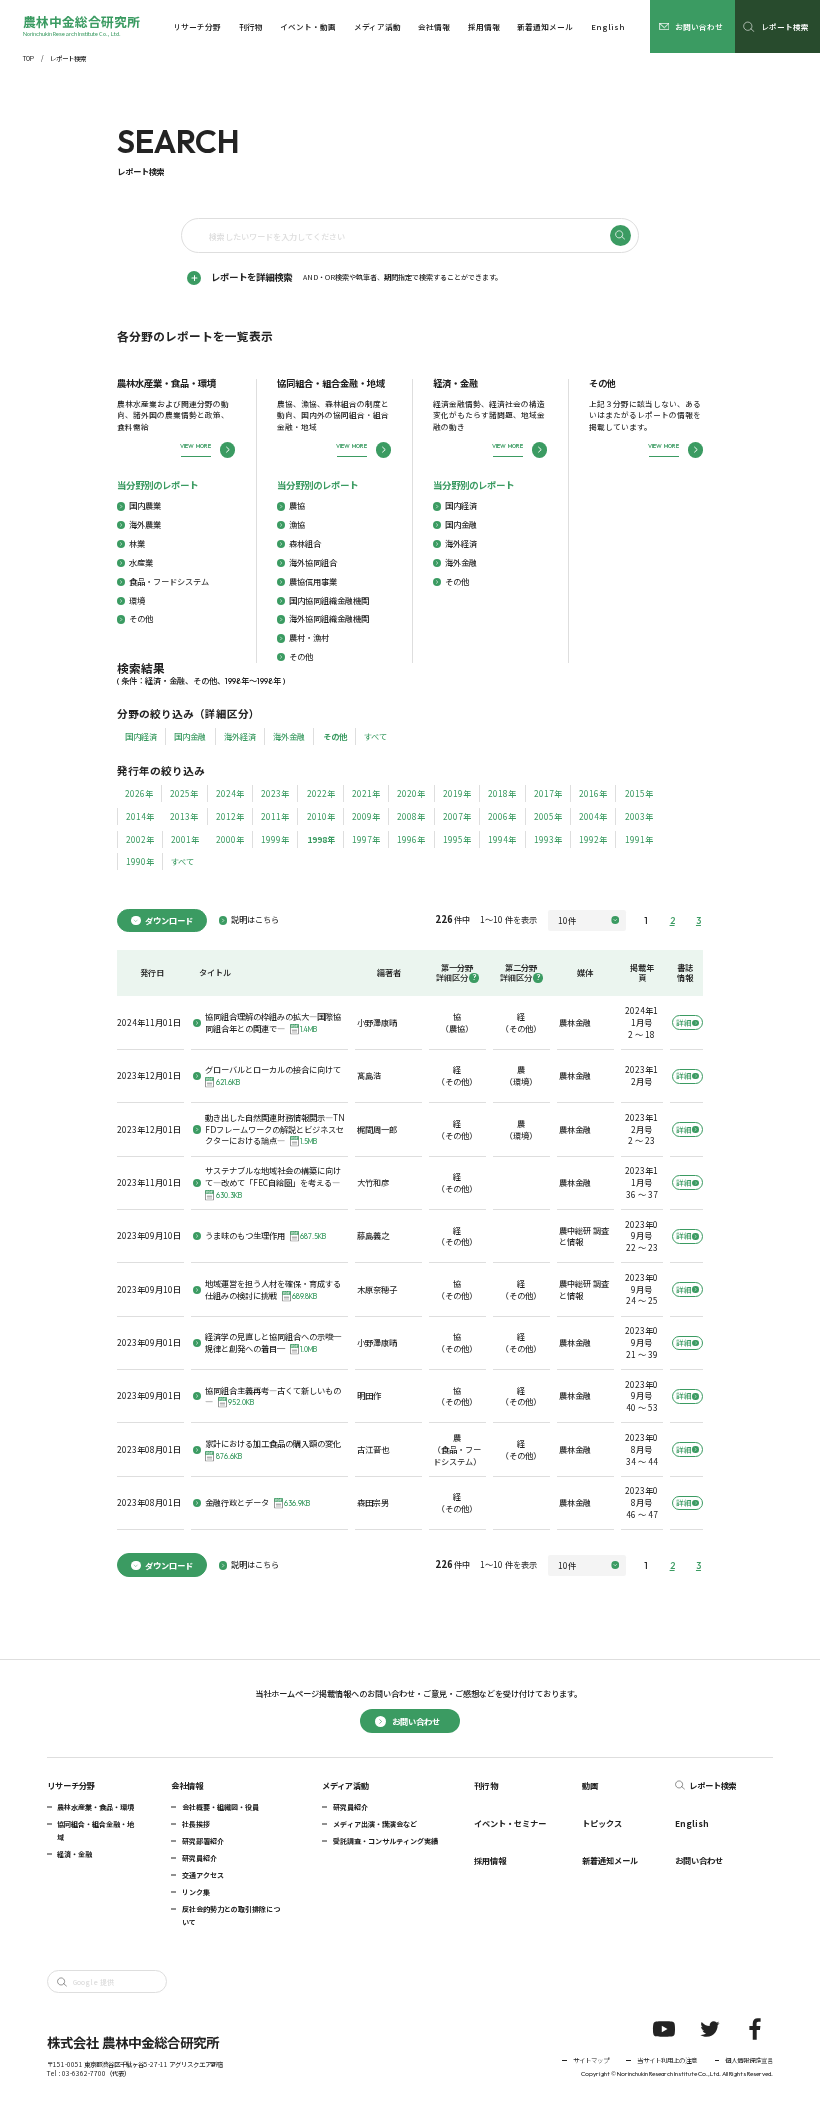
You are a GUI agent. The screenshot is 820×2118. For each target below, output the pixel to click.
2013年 (184, 816)
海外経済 (461, 543)
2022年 (321, 793)
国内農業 (145, 505)
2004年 (593, 816)
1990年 (140, 861)
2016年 (593, 793)
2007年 (457, 816)
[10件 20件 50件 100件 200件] (587, 920)
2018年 (502, 793)
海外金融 (461, 562)
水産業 (141, 562)
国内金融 (461, 524)
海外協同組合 (313, 562)
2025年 (184, 793)
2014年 (140, 816)
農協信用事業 (313, 581)
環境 (137, 600)
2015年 (639, 793)
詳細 (683, 1022)
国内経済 (461, 505)
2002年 (140, 839)
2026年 (139, 793)
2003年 (639, 816)
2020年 (411, 793)
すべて (375, 736)
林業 (137, 543)
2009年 (366, 816)
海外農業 (145, 524)
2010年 (321, 816)
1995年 (457, 839)
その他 (141, 618)
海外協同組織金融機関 (329, 618)
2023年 (275, 793)
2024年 (230, 793)
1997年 (366, 839)
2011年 (275, 816)
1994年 (502, 839)
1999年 (275, 839)
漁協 (297, 524)
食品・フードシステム (169, 581)
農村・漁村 (309, 637)
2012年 (230, 816)
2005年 (548, 816)
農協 (297, 505)
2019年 (457, 793)
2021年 (366, 793)
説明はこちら (255, 919)
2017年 (548, 793)
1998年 (321, 839)
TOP (28, 59)
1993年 (548, 839)
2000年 (230, 839)
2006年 (502, 816)
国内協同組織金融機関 (329, 600)
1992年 (593, 839)
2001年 (185, 839)
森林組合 (305, 543)
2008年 (411, 816)
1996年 (411, 839)
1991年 (639, 839)
